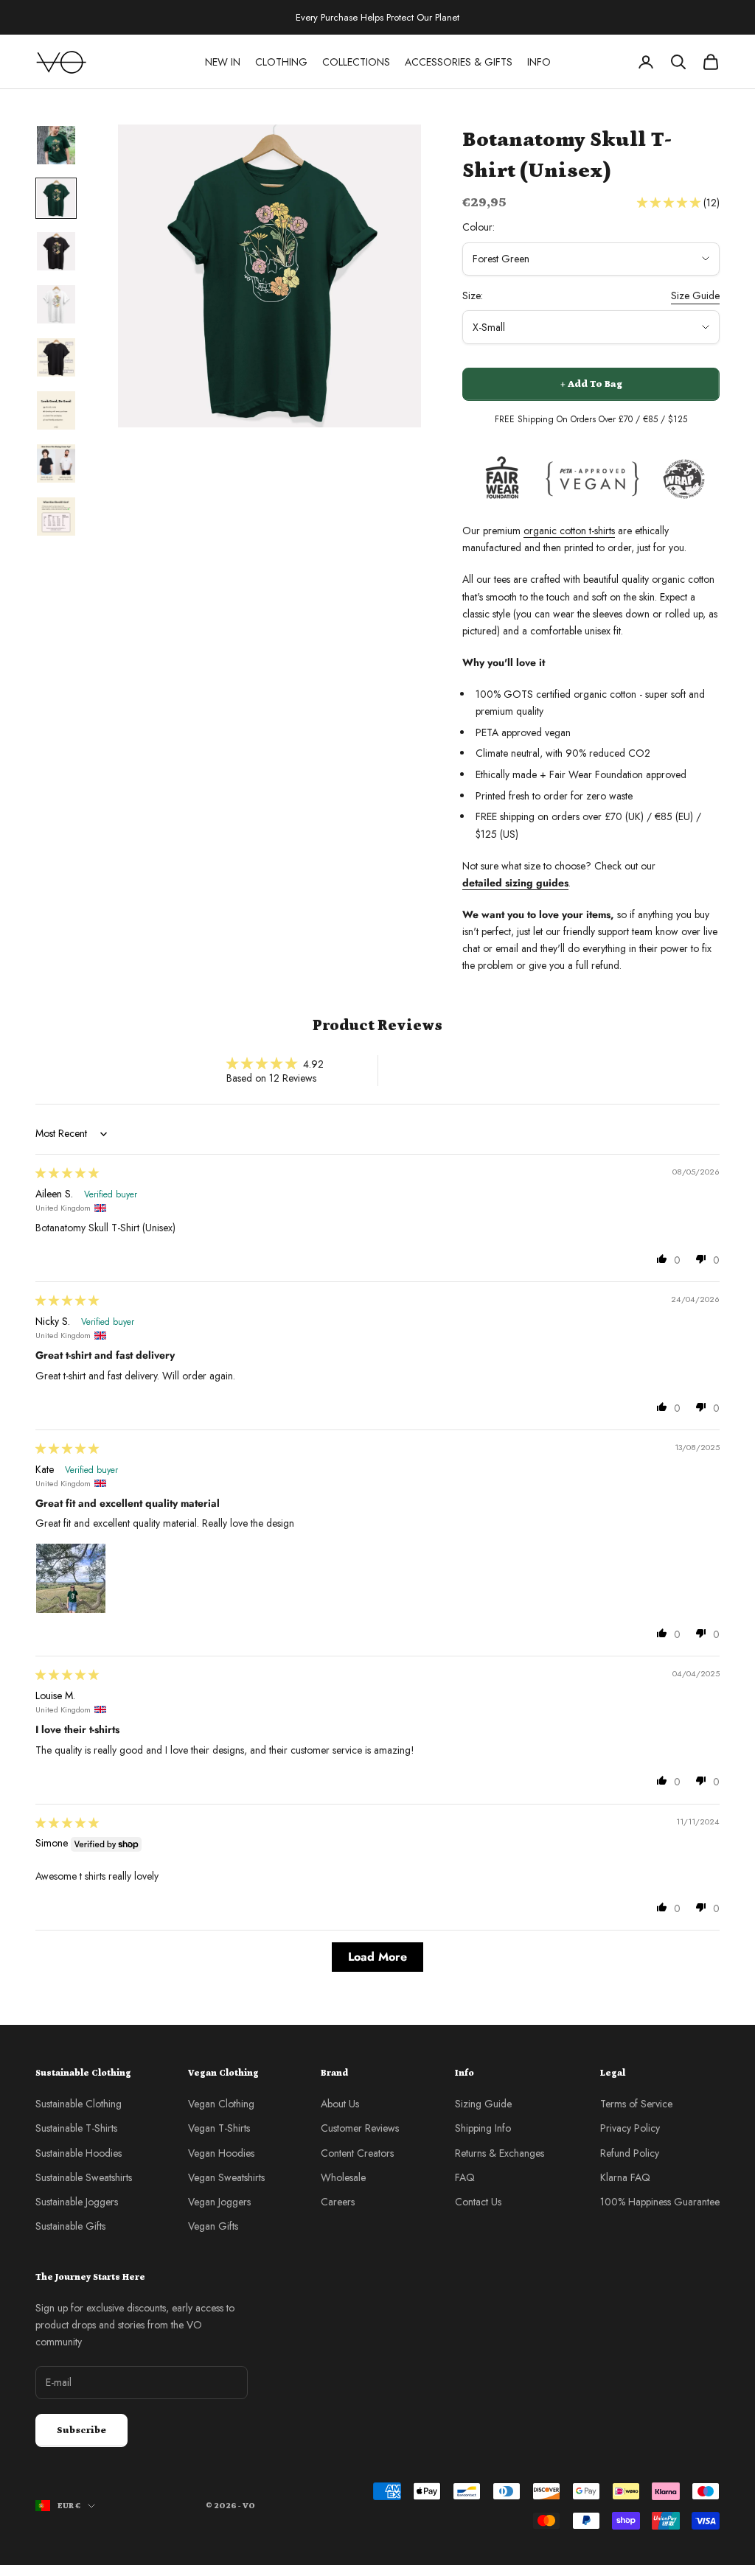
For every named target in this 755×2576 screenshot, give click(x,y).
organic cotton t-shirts (569, 531)
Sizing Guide (483, 2104)
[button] (670, 203)
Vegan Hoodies (221, 2153)
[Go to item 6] (56, 410)
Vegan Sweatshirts (226, 2177)
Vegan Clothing (221, 2104)
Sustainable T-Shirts (76, 2128)
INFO (539, 62)
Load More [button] (377, 1957)
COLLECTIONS (356, 62)
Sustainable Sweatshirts (84, 2177)
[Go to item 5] (56, 357)
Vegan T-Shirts (219, 2128)
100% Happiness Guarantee (660, 2202)
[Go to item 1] (56, 145)
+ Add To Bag (591, 384)
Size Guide (695, 295)
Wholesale (343, 2177)
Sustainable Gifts (70, 2226)
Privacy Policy (630, 2128)
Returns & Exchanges (500, 2153)
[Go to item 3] (56, 251)
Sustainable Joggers (77, 2202)
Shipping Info (483, 2128)
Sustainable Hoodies (79, 2153)
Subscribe (81, 2430)
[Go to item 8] (56, 517)
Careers (338, 2202)
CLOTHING (281, 62)
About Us (340, 2104)
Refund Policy (630, 2153)
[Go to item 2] (56, 198)
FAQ (465, 2177)
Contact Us (478, 2202)
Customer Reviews (360, 2128)
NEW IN (223, 62)
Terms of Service (636, 2104)
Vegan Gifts (213, 2226)
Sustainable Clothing (79, 2104)
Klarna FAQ (625, 2177)
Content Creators (357, 2153)
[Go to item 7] (56, 463)
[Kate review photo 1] (71, 1578)
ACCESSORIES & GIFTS (459, 62)
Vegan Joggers (219, 2202)
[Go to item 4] (56, 304)
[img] (67, 1173)
